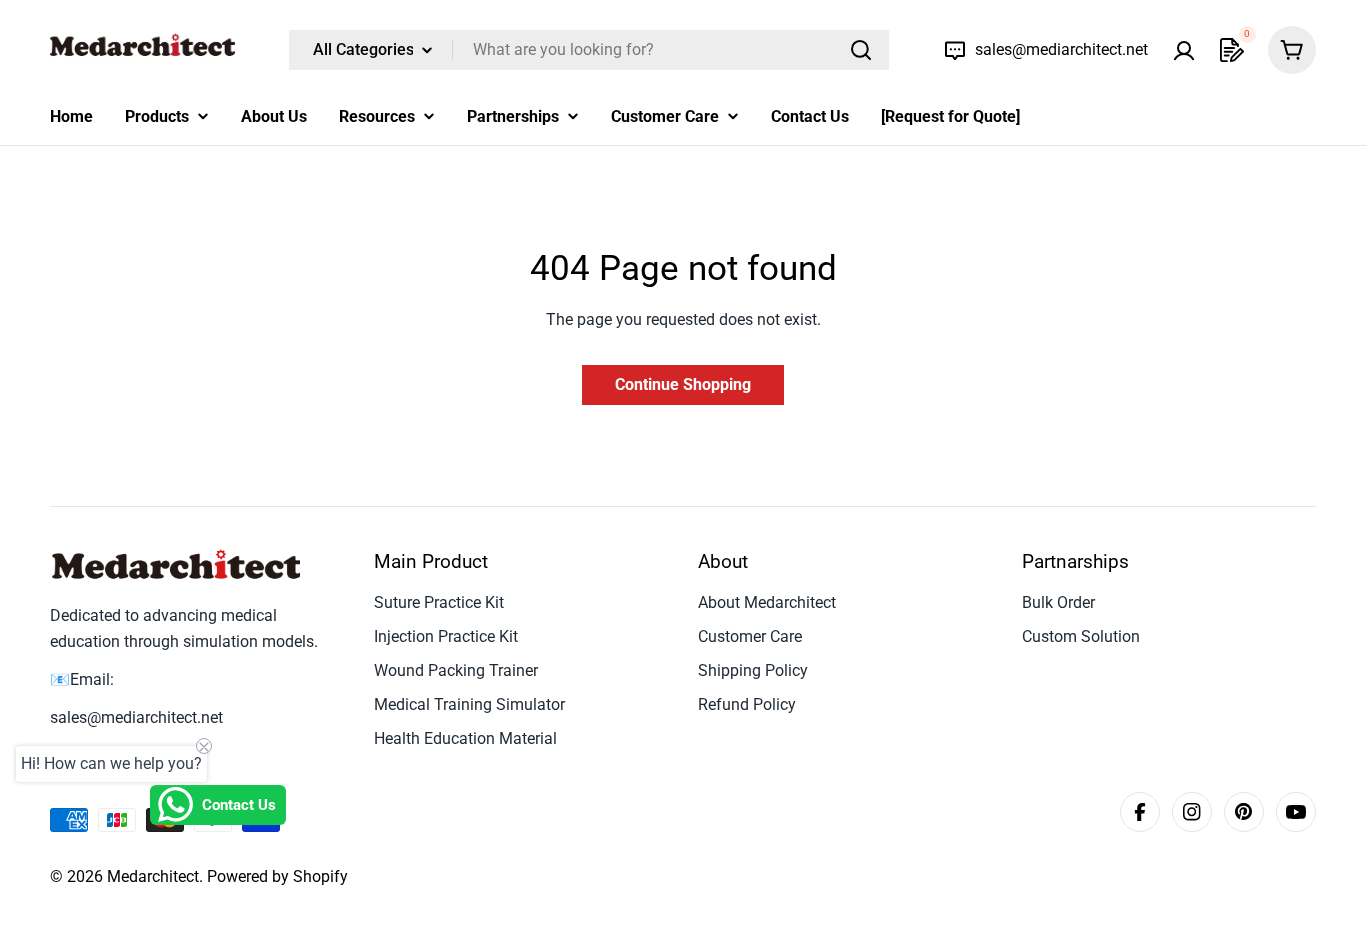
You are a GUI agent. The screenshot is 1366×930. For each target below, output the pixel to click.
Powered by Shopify (277, 876)
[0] (1232, 50)
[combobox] (589, 50)
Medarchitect (153, 876)
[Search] (861, 50)
